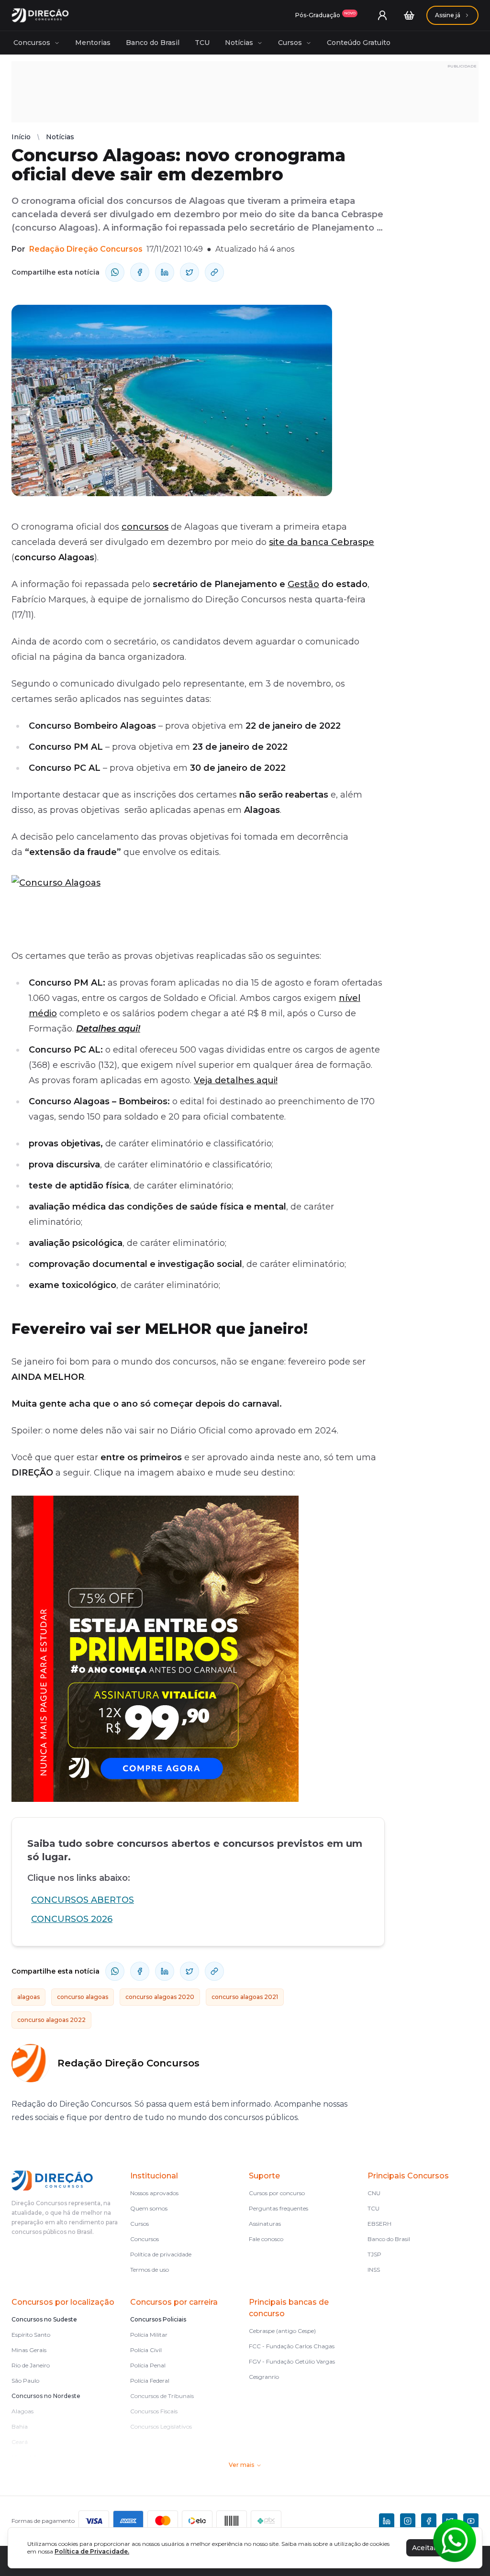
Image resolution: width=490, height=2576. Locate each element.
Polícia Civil (146, 2350)
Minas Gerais (29, 2350)
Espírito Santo (31, 2335)
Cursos (290, 43)
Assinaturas (265, 2224)
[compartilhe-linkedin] (165, 272)
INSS (374, 2270)
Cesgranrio (264, 2377)
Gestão (303, 584)
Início (21, 137)
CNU (374, 2193)
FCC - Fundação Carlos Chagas (292, 2346)
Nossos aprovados (154, 2193)
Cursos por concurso (277, 2193)
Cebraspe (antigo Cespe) (282, 2331)
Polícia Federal (150, 2381)
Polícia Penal (148, 2365)
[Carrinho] (409, 15)
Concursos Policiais (158, 2319)
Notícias (239, 43)
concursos (145, 527)
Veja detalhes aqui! (236, 1080)
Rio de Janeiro (31, 2365)
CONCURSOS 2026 (72, 1919)
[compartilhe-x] (189, 272)
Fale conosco (266, 2239)
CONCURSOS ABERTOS (83, 1900)
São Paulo (25, 2381)
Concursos (32, 43)
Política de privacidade (161, 2254)
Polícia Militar (149, 2335)
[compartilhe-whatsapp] (115, 272)
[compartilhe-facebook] (140, 272)
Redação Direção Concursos (86, 249)
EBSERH (379, 2224)
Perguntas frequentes (278, 2208)
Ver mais (241, 2465)
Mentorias (93, 43)
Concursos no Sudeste (44, 2319)
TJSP (374, 2254)
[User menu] (382, 15)
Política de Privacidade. (92, 2551)
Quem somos (149, 2208)
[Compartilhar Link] (214, 272)
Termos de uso (150, 2270)
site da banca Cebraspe (322, 542)
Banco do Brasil (153, 43)
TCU (202, 43)
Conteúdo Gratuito (359, 43)
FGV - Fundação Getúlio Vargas (292, 2361)
